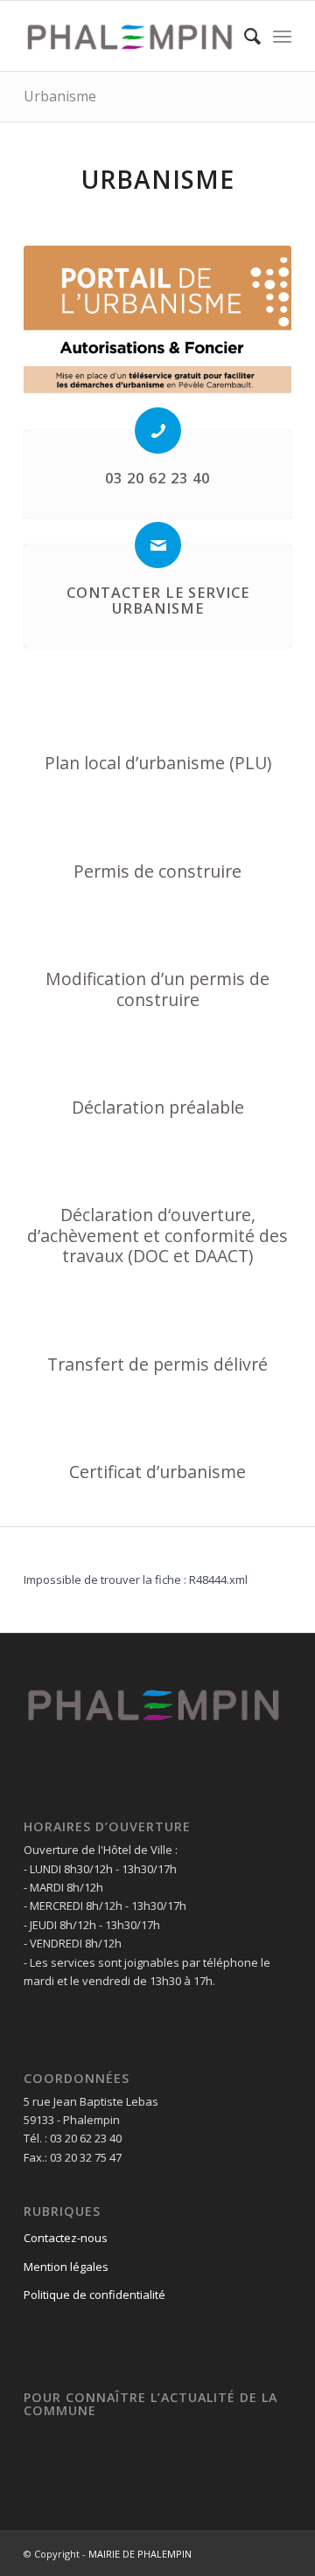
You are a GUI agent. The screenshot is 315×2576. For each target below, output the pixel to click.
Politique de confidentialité (94, 2295)
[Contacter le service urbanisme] (158, 545)
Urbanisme (60, 96)
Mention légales (66, 2267)
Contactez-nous (66, 2238)
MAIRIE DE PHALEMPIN (140, 2554)
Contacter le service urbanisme (158, 601)
